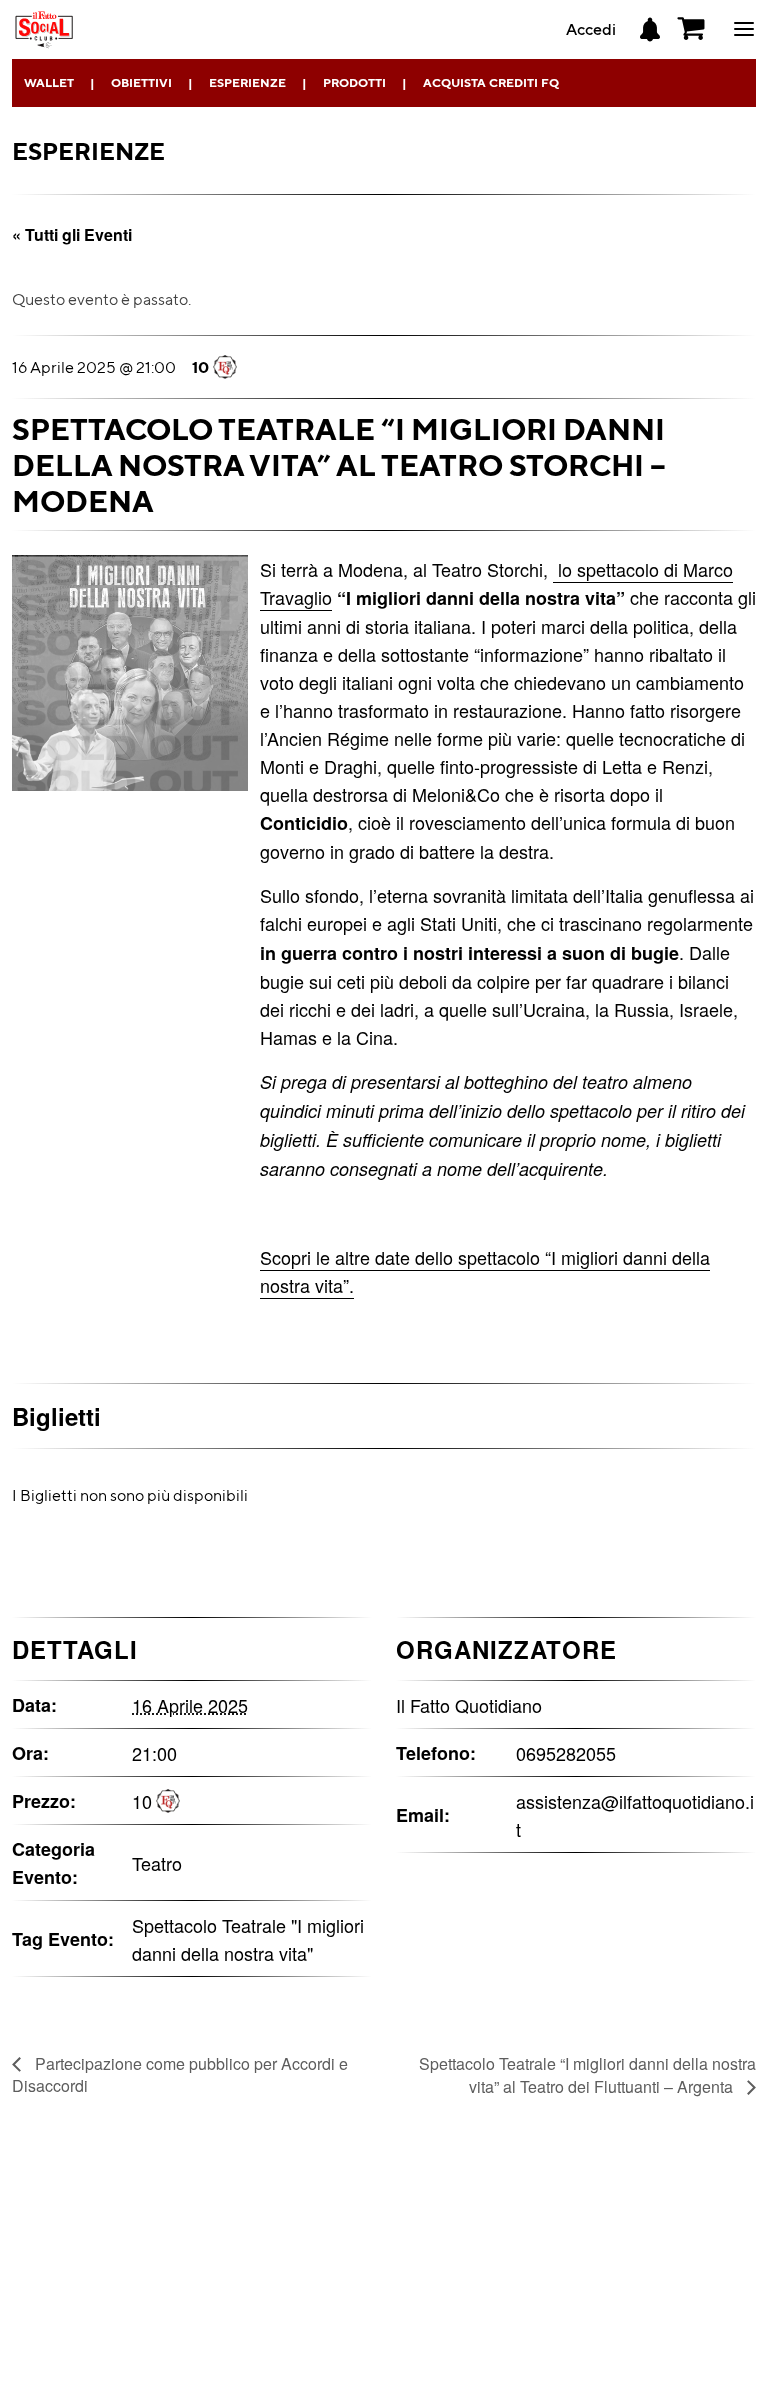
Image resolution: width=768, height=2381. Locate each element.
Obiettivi (141, 82)
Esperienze (247, 82)
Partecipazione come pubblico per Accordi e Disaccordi (180, 2074)
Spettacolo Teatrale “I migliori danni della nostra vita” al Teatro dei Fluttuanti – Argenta (587, 2075)
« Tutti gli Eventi (72, 234)
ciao (744, 40)
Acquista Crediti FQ (491, 82)
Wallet (49, 82)
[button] (692, 29)
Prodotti (354, 82)
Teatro (157, 1863)
